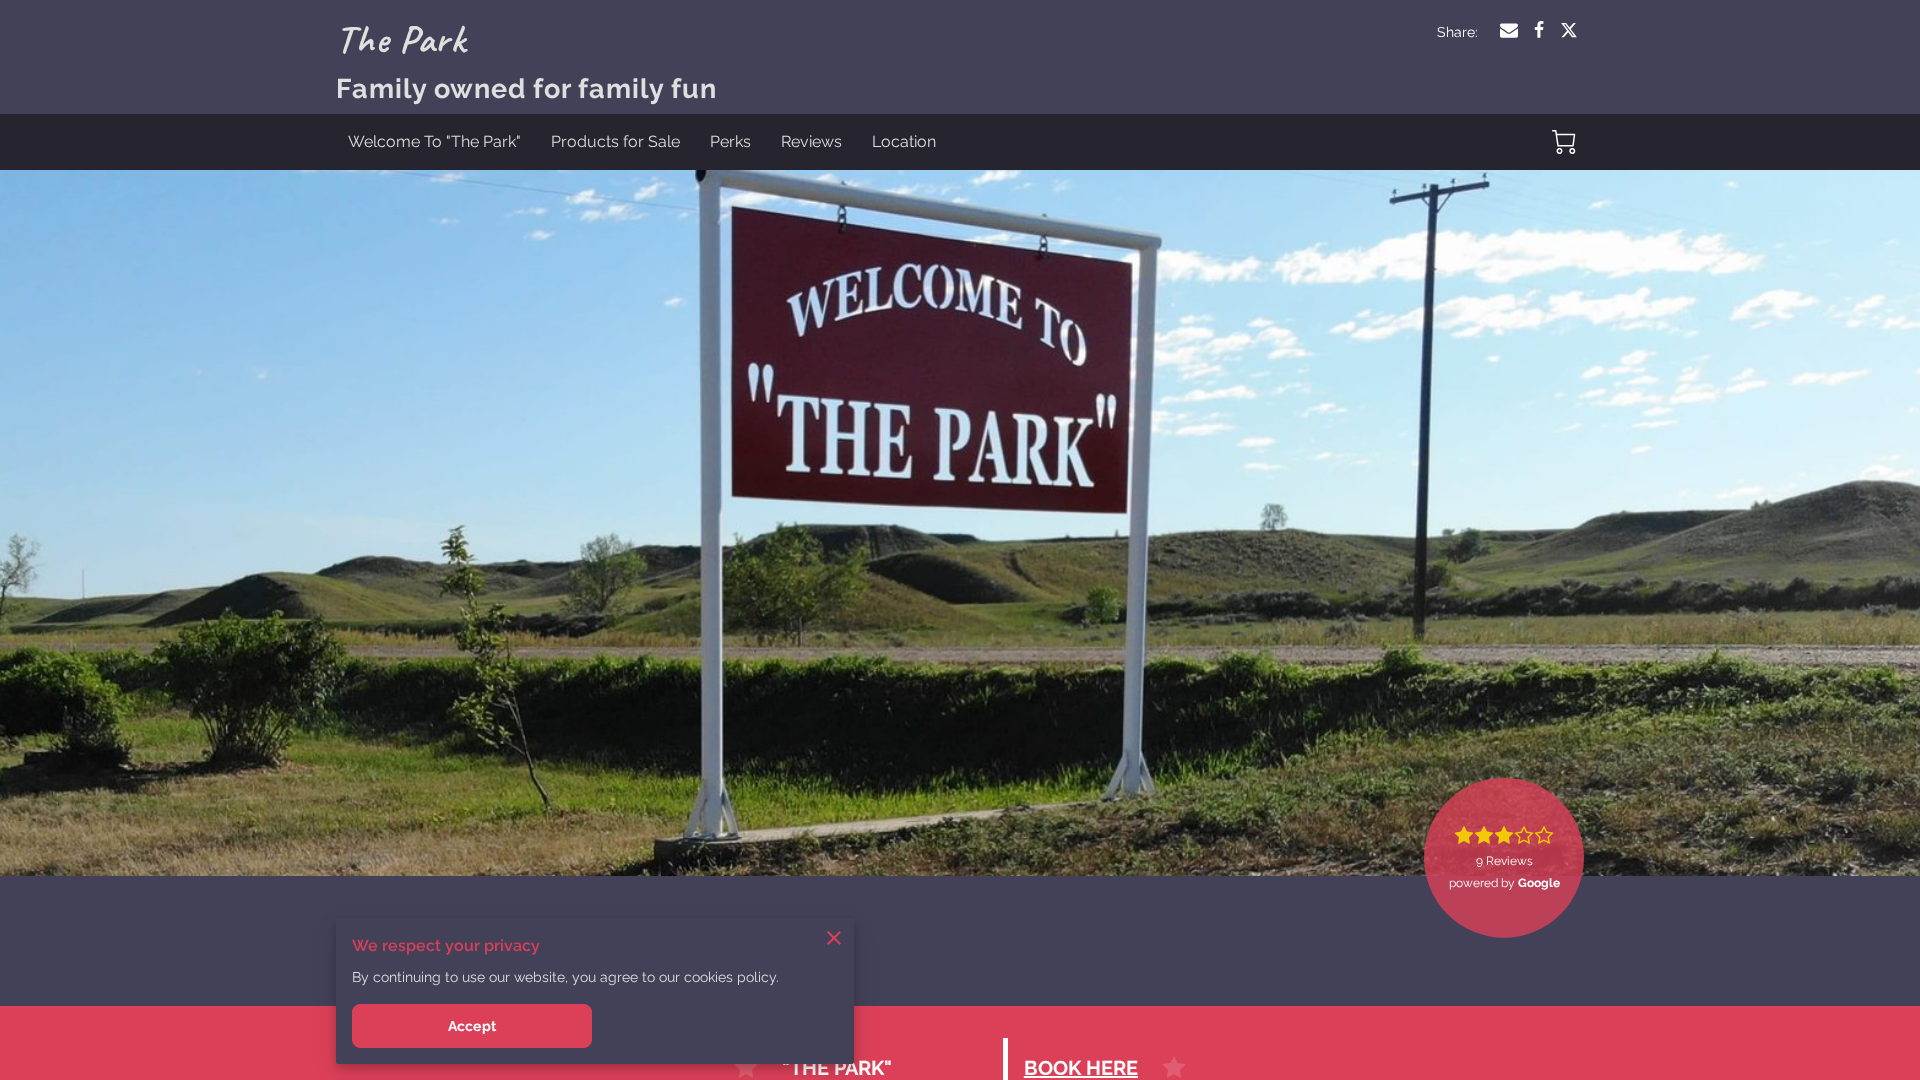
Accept (472, 1026)
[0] (1564, 142)
